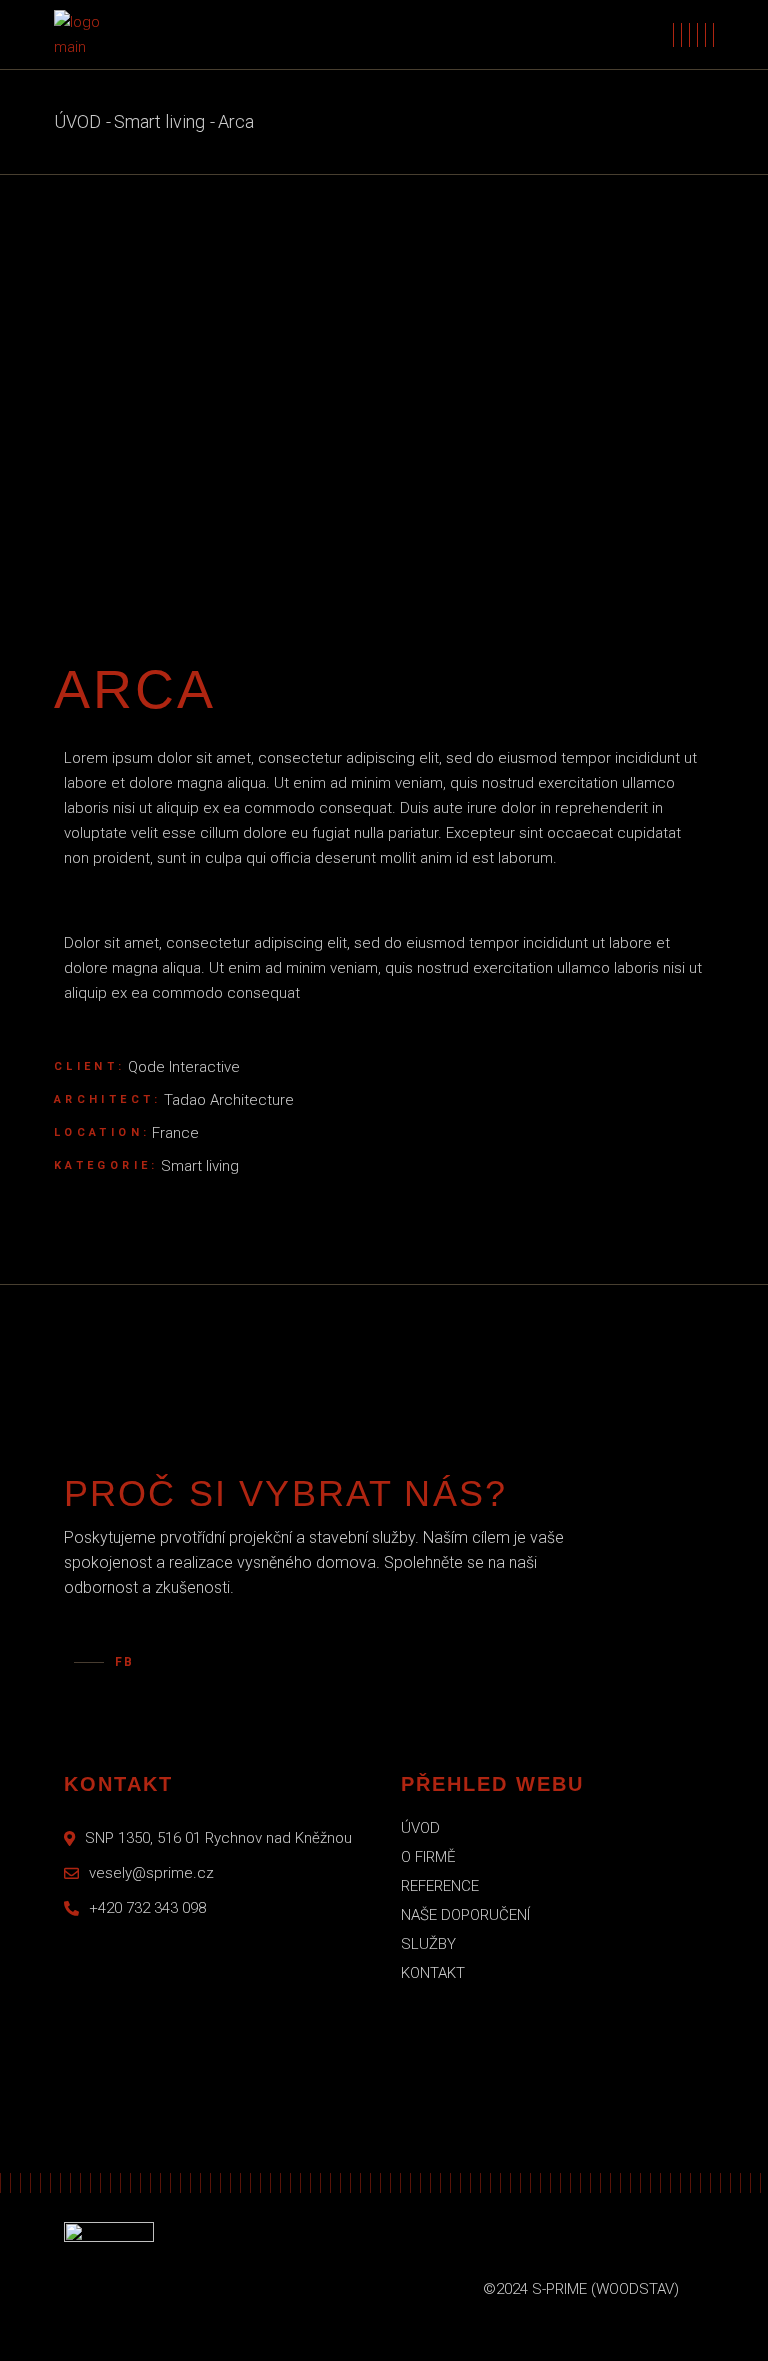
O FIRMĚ (428, 1857)
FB (124, 1662)
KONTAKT (433, 1973)
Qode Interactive (184, 1067)
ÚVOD (420, 1828)
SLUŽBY (428, 1944)
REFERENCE (440, 1886)
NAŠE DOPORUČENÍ (465, 1915)
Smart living (200, 1166)
